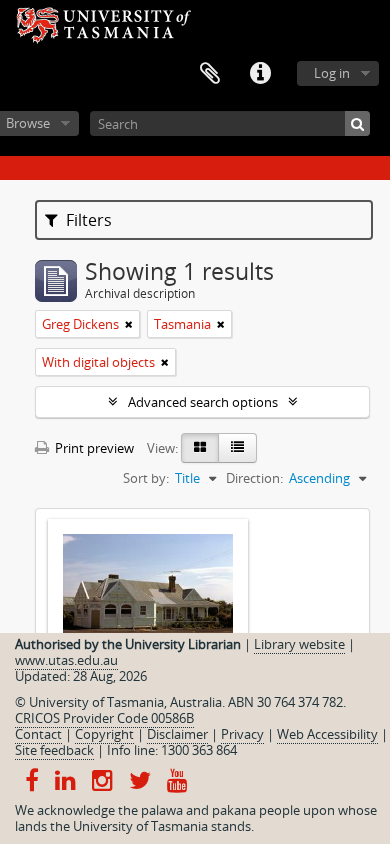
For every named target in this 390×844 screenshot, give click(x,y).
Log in (332, 73)
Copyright (104, 734)
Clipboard (210, 74)
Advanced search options (203, 402)
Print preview (93, 448)
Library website (299, 644)
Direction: (254, 478)
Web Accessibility (327, 734)
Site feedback (54, 750)
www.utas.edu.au (66, 660)
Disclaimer (177, 734)
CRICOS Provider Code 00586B (104, 718)
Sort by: (146, 478)
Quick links (260, 74)
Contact (38, 734)
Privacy (242, 734)
